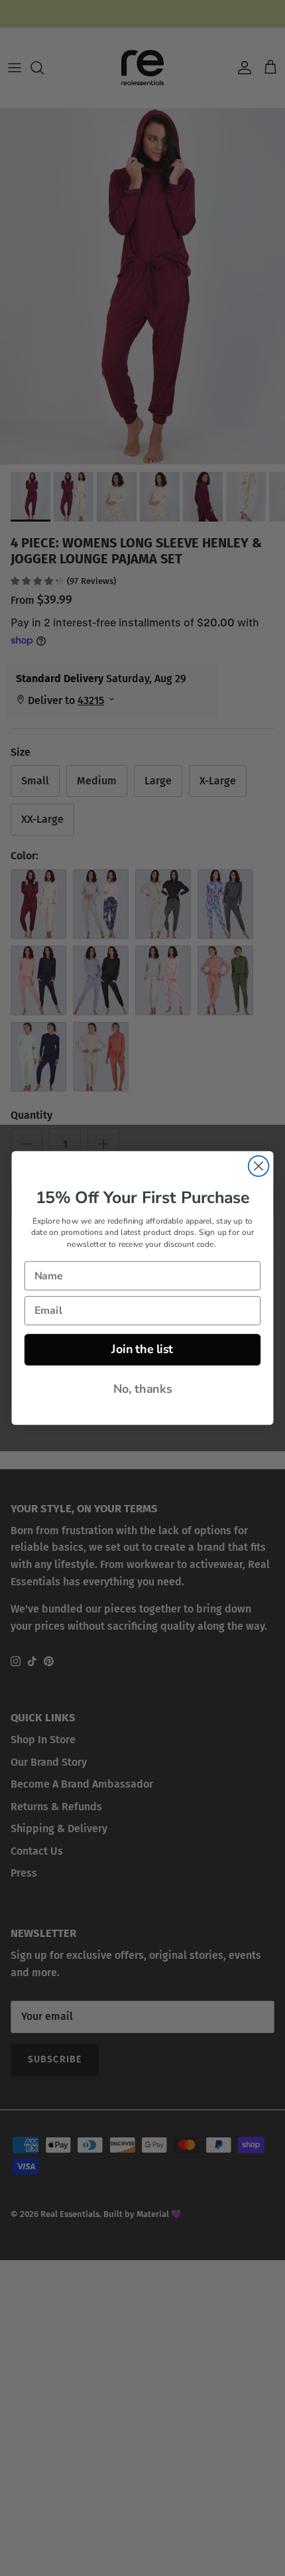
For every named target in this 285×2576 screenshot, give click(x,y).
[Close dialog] (259, 1166)
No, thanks (143, 1389)
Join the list (142, 1349)
